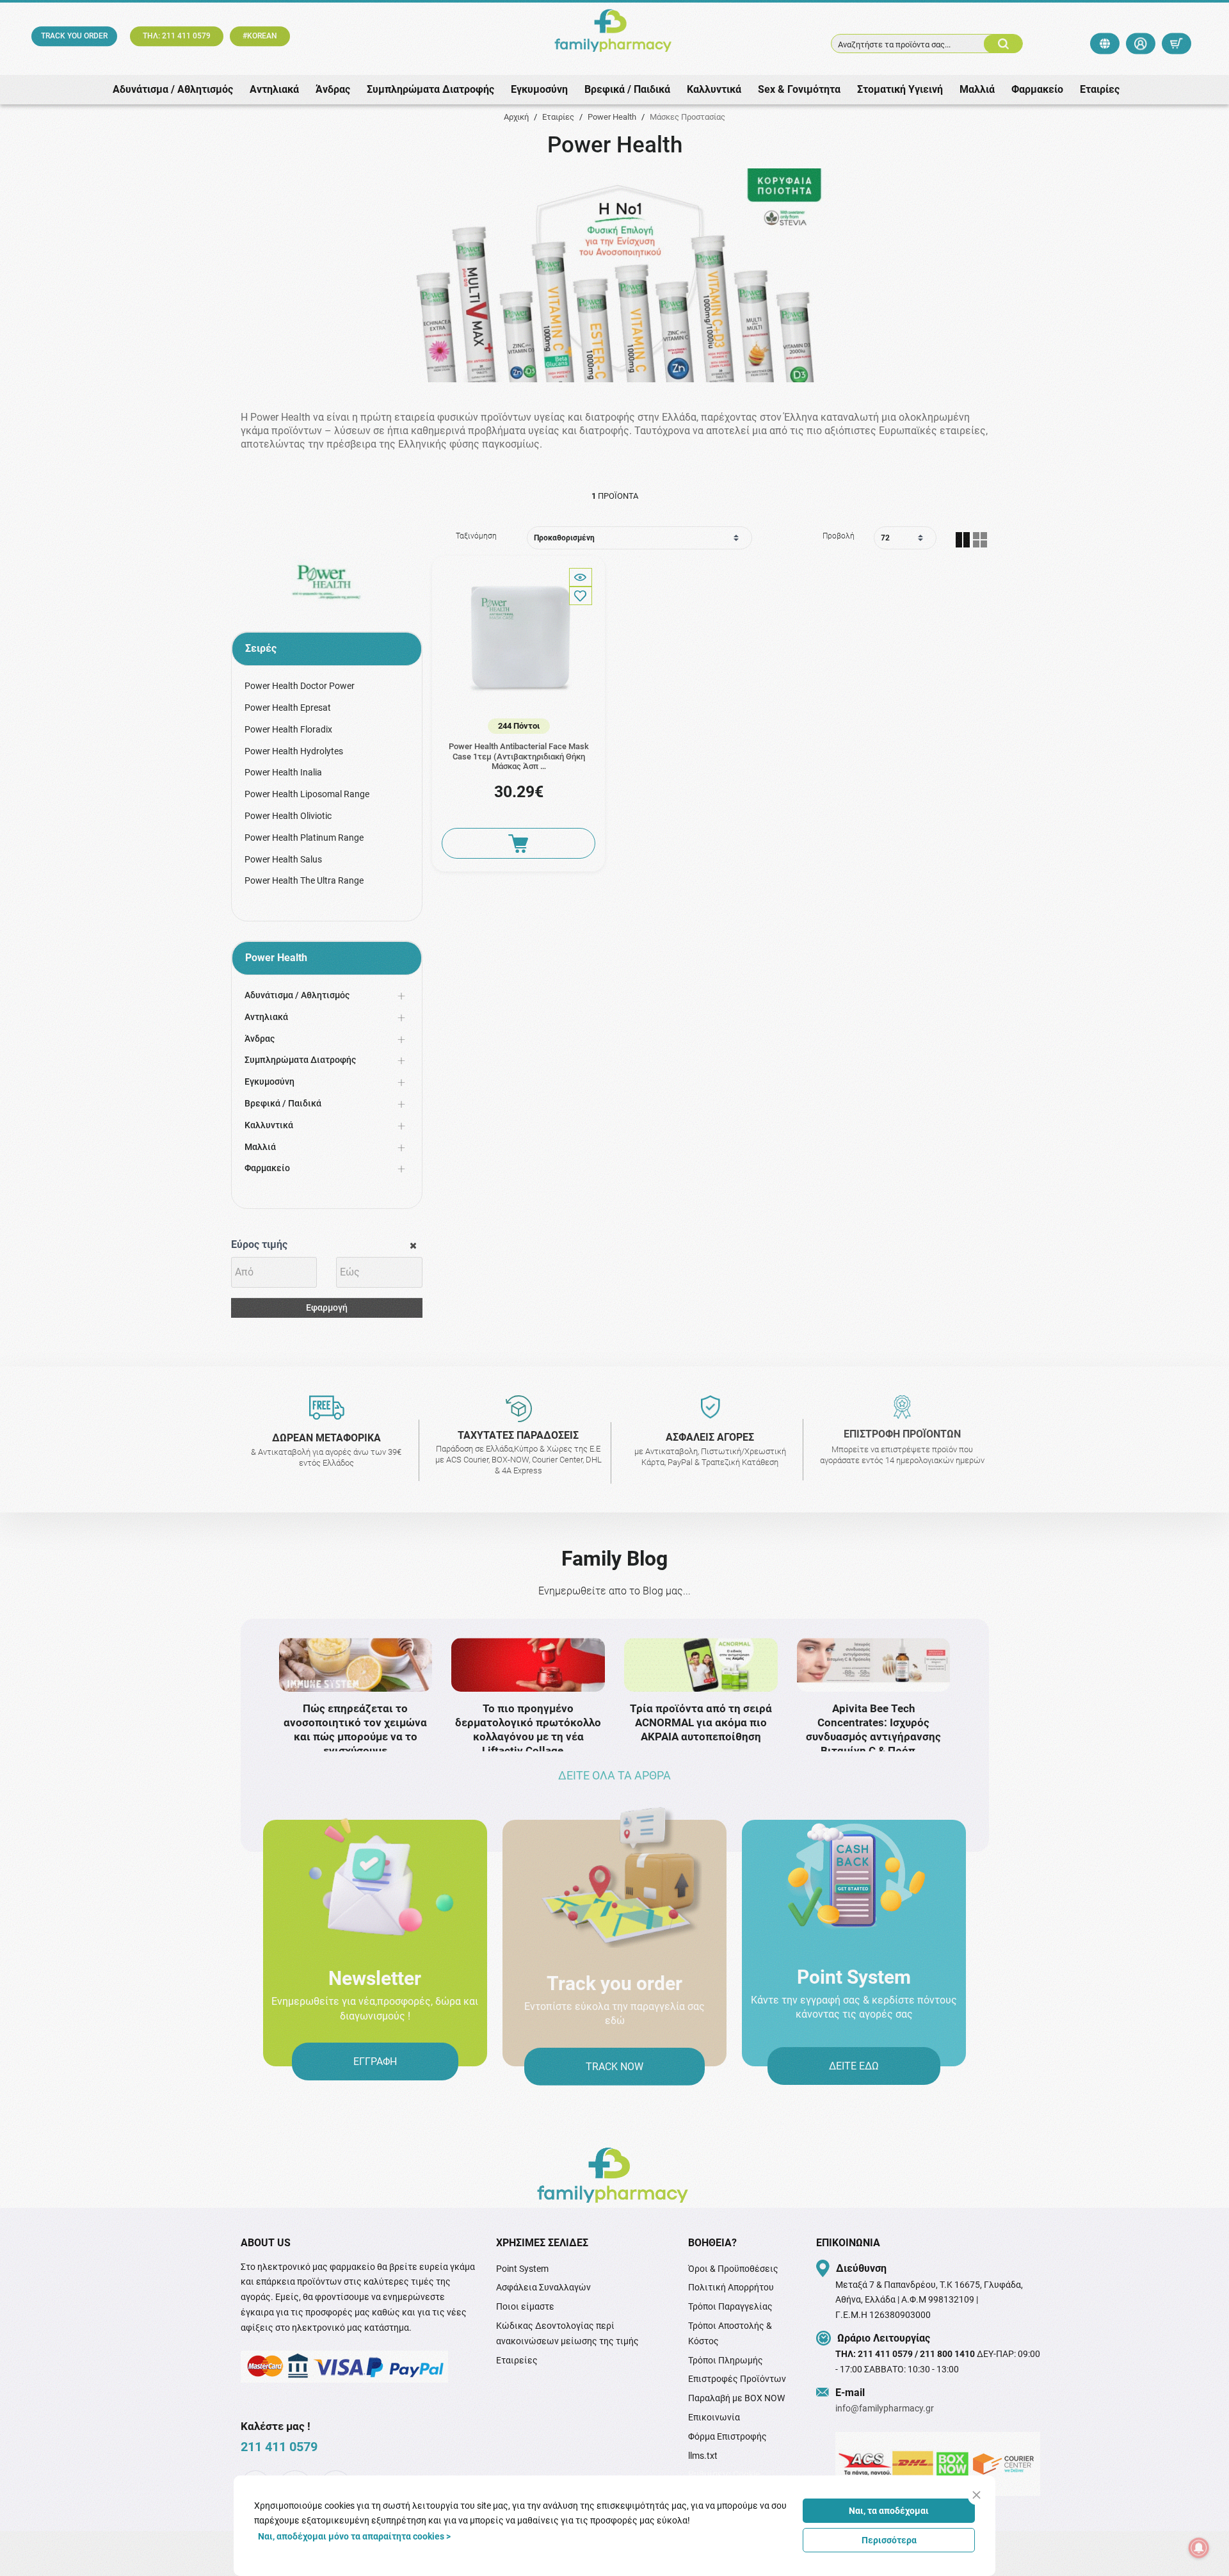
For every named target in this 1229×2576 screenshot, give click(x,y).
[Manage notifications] (1199, 2548)
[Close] (976, 2495)
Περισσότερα (889, 2540)
